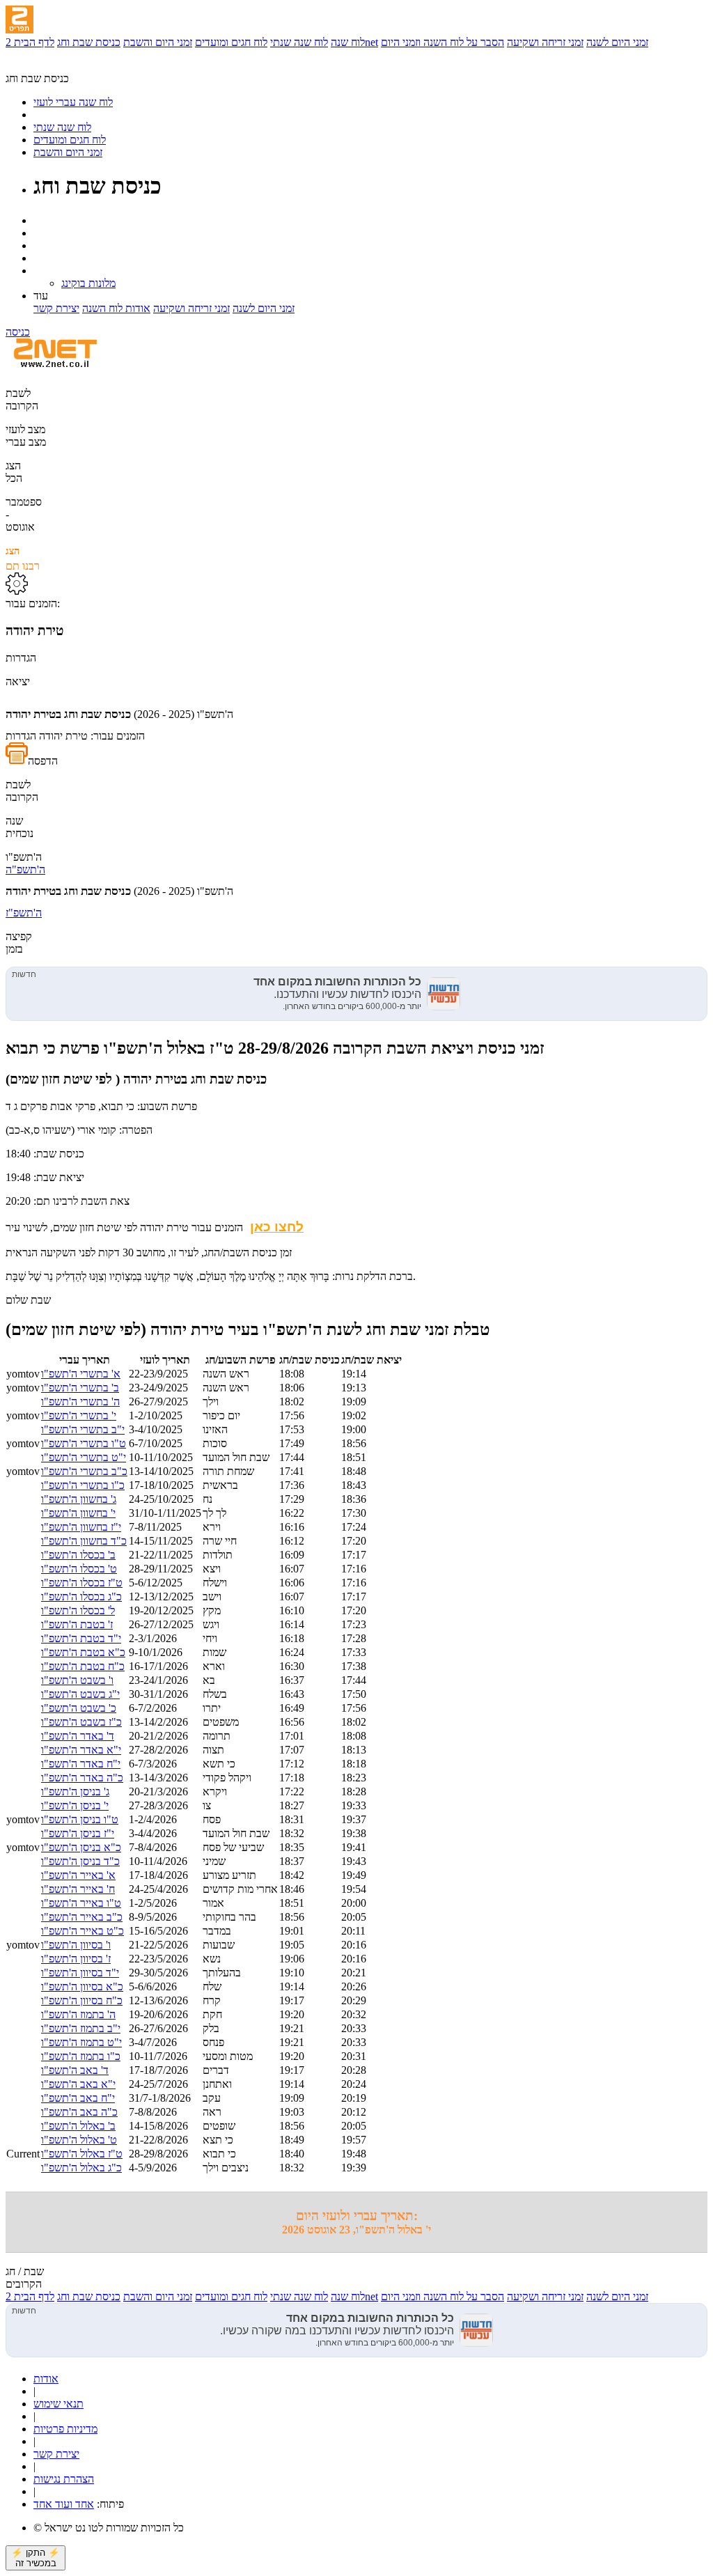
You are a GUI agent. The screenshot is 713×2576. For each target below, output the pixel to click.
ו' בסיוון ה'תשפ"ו (76, 1945)
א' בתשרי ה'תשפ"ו (81, 1374)
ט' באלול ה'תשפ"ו (79, 2140)
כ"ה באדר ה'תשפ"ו (82, 1778)
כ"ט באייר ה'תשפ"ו (83, 1931)
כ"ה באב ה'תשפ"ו (79, 2112)
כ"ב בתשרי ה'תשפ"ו (84, 1471)
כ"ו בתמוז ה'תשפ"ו (81, 2056)
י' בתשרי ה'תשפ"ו (79, 1415)
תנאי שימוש (58, 2404)
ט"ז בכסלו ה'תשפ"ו (82, 1583)
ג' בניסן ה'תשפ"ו (75, 1792)
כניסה (18, 332)
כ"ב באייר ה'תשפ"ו (82, 1917)
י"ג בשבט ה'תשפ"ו (80, 1694)
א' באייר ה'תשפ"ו (78, 1875)
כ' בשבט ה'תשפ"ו (79, 1708)
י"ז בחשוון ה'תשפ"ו (81, 1527)
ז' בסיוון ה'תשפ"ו (76, 1959)
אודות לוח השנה (116, 308)
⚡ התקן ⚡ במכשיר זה (36, 2558)
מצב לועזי (25, 429)
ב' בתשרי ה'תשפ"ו (80, 1388)
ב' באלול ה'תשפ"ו (78, 2126)
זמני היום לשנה (617, 42)
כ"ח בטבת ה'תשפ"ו (83, 1666)
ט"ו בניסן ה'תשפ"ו (80, 1819)
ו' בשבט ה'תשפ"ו (77, 1680)
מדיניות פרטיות (65, 2429)
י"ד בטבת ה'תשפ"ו (81, 1638)
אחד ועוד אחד (64, 2504)
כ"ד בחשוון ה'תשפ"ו (84, 1541)
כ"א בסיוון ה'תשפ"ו (82, 1986)
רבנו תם (23, 559)
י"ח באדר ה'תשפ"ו (81, 1764)
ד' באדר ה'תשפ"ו (78, 1736)
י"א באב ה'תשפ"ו (78, 2084)
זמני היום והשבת (158, 42)
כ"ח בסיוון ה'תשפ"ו (82, 2000)
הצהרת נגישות (64, 2479)
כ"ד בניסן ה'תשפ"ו (80, 1861)
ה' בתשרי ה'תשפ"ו (80, 1402)
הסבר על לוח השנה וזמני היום (442, 42)
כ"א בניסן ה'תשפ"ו (81, 1847)
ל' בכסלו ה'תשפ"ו (78, 1610)
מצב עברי (26, 442)
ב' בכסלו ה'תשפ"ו (78, 1555)
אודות (46, 2379)
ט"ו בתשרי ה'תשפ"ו (84, 1443)
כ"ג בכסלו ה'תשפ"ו (81, 1597)
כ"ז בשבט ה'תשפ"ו (81, 1722)
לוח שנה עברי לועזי (73, 102)
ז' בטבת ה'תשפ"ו (77, 1624)
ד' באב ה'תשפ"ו (75, 2070)
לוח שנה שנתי (299, 42)
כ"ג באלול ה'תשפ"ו (81, 2168)
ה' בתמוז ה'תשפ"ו (78, 2014)
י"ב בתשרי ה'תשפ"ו (83, 1429)
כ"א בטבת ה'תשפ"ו (83, 1652)
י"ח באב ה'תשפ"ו (78, 2098)
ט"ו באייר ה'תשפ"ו (81, 1903)
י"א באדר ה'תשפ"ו (81, 1750)
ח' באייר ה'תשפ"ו (78, 1889)
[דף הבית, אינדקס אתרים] (47, 66)
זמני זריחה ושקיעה (545, 42)
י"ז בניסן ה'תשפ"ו (78, 1833)
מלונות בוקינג (88, 283)
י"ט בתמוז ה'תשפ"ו (81, 2042)
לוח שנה (348, 42)
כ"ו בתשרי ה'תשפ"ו (83, 1485)
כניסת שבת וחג (89, 42)
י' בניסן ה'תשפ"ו (75, 1805)
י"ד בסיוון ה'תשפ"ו (80, 1973)
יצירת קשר (56, 308)
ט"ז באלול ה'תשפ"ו (82, 2154)
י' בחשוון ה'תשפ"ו (78, 1513)
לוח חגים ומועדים (231, 42)
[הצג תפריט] (19, 19)
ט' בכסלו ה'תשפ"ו (79, 1569)
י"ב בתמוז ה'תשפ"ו (81, 2028)
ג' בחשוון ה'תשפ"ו (79, 1499)
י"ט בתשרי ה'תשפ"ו (84, 1457)
